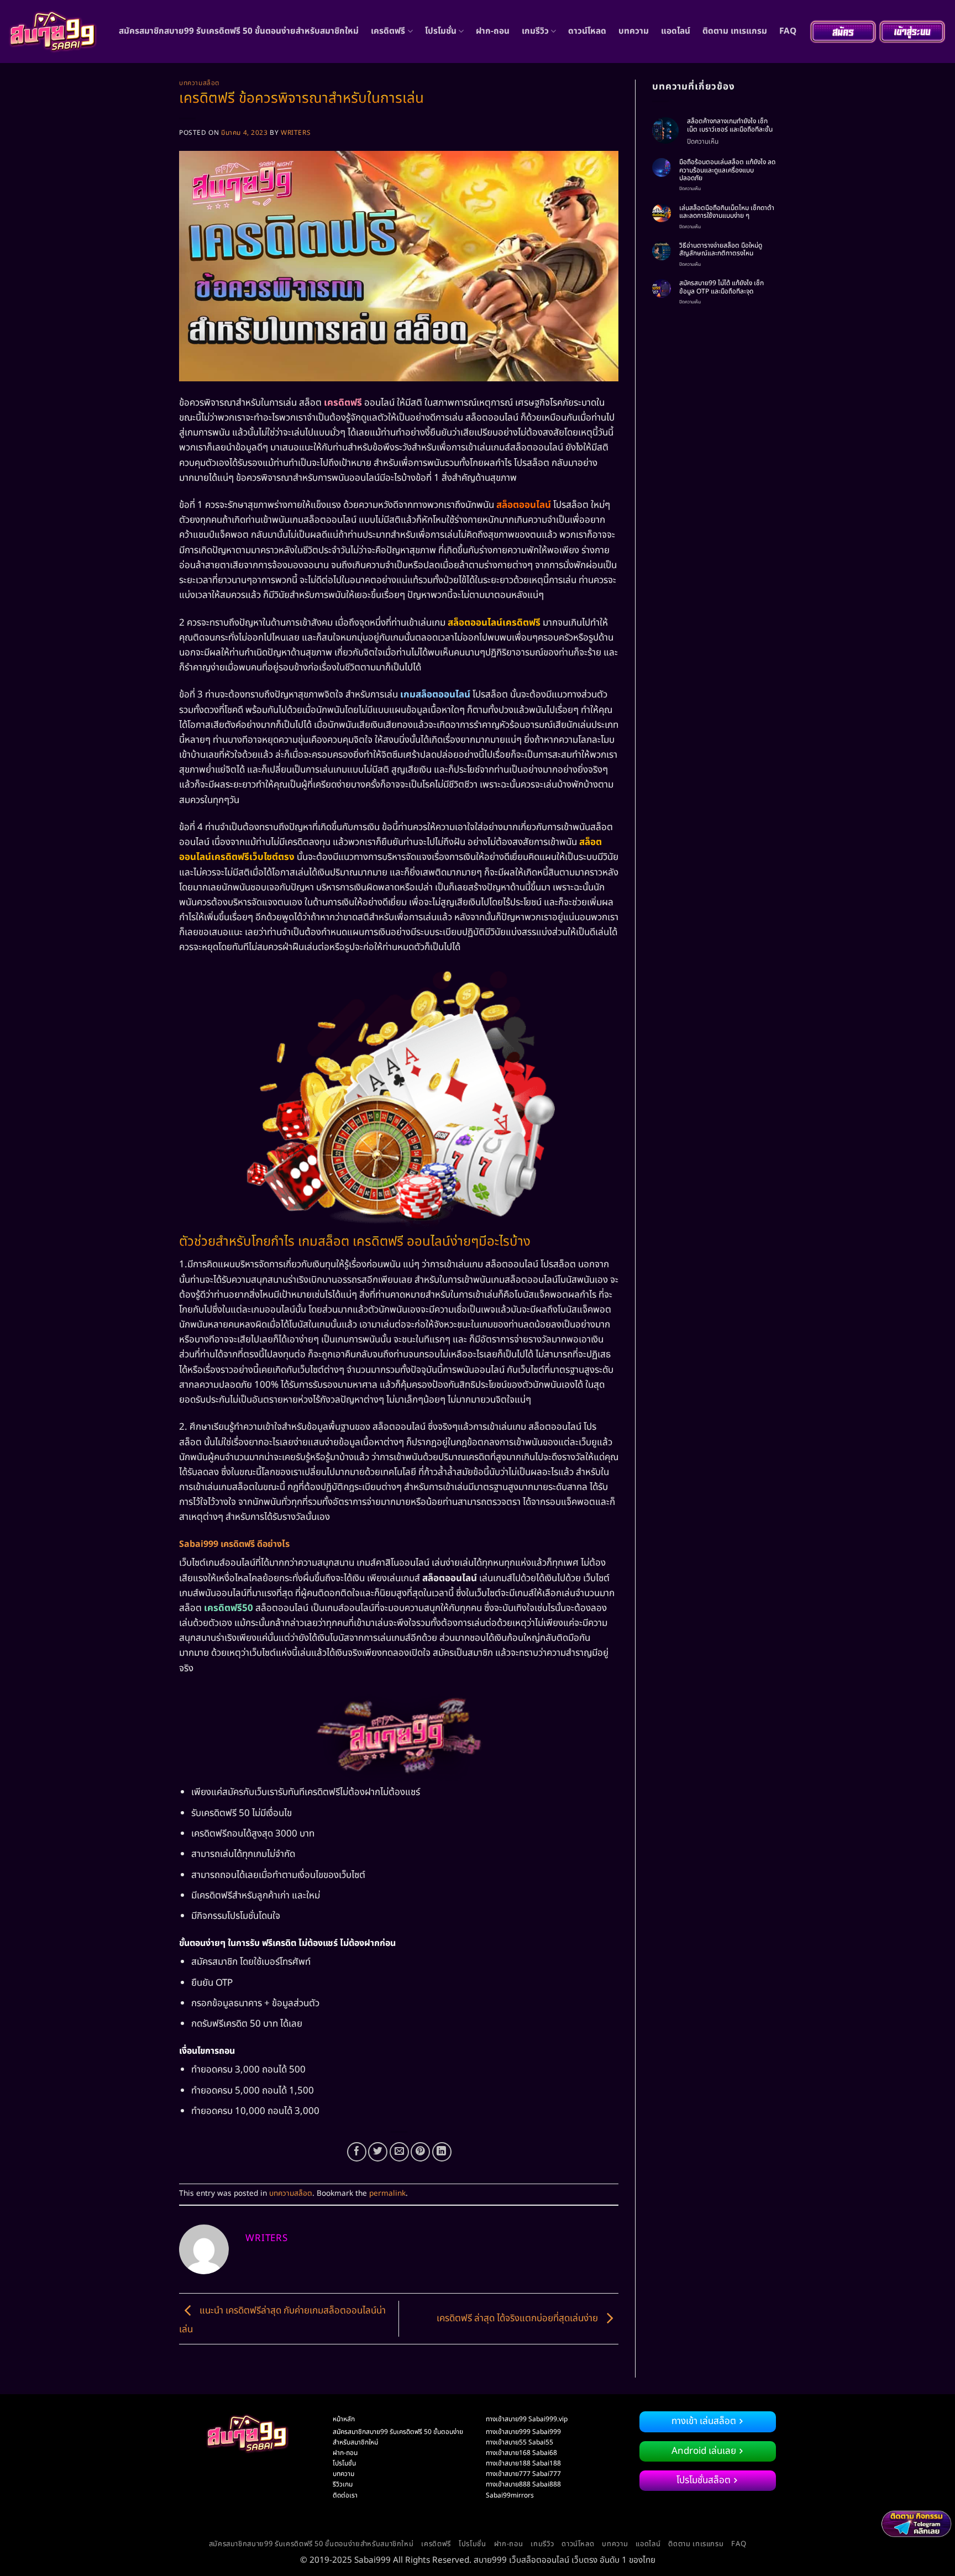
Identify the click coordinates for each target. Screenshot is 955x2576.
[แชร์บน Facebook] (357, 2152)
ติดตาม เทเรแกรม (735, 31)
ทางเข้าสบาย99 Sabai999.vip (527, 2419)
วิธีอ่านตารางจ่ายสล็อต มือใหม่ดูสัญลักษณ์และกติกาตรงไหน (721, 250)
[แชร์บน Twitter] (378, 2152)
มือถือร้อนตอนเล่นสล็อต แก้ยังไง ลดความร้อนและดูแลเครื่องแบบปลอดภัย (727, 170)
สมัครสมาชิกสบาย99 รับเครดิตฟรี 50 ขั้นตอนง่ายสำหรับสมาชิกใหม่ (239, 31)
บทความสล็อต (200, 83)
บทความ (634, 31)
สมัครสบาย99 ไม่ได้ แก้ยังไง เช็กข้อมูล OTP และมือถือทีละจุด (722, 287)
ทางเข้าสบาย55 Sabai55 (520, 2442)
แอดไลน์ (676, 31)
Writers (296, 133)
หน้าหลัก (344, 2419)
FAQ (788, 31)
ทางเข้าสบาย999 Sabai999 (523, 2432)
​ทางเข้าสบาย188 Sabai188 (523, 2463)
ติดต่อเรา (345, 2495)
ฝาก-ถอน (493, 31)
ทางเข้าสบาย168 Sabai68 (521, 2453)
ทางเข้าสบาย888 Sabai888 (523, 2484)
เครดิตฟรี (388, 31)
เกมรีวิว (535, 31)
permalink (387, 2194)
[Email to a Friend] (399, 2152)
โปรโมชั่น (441, 31)
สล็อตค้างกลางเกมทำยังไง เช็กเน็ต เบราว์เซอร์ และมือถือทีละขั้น (730, 125)
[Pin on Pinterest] (420, 2152)
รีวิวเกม (343, 2484)
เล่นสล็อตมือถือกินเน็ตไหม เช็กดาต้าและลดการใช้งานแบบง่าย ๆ (727, 212)
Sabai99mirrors (510, 2495)
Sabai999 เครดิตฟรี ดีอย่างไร (234, 1544)
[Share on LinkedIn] (442, 2152)
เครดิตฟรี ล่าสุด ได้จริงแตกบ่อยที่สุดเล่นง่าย (518, 2318)
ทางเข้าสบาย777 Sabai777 (523, 2474)
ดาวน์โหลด (587, 31)
